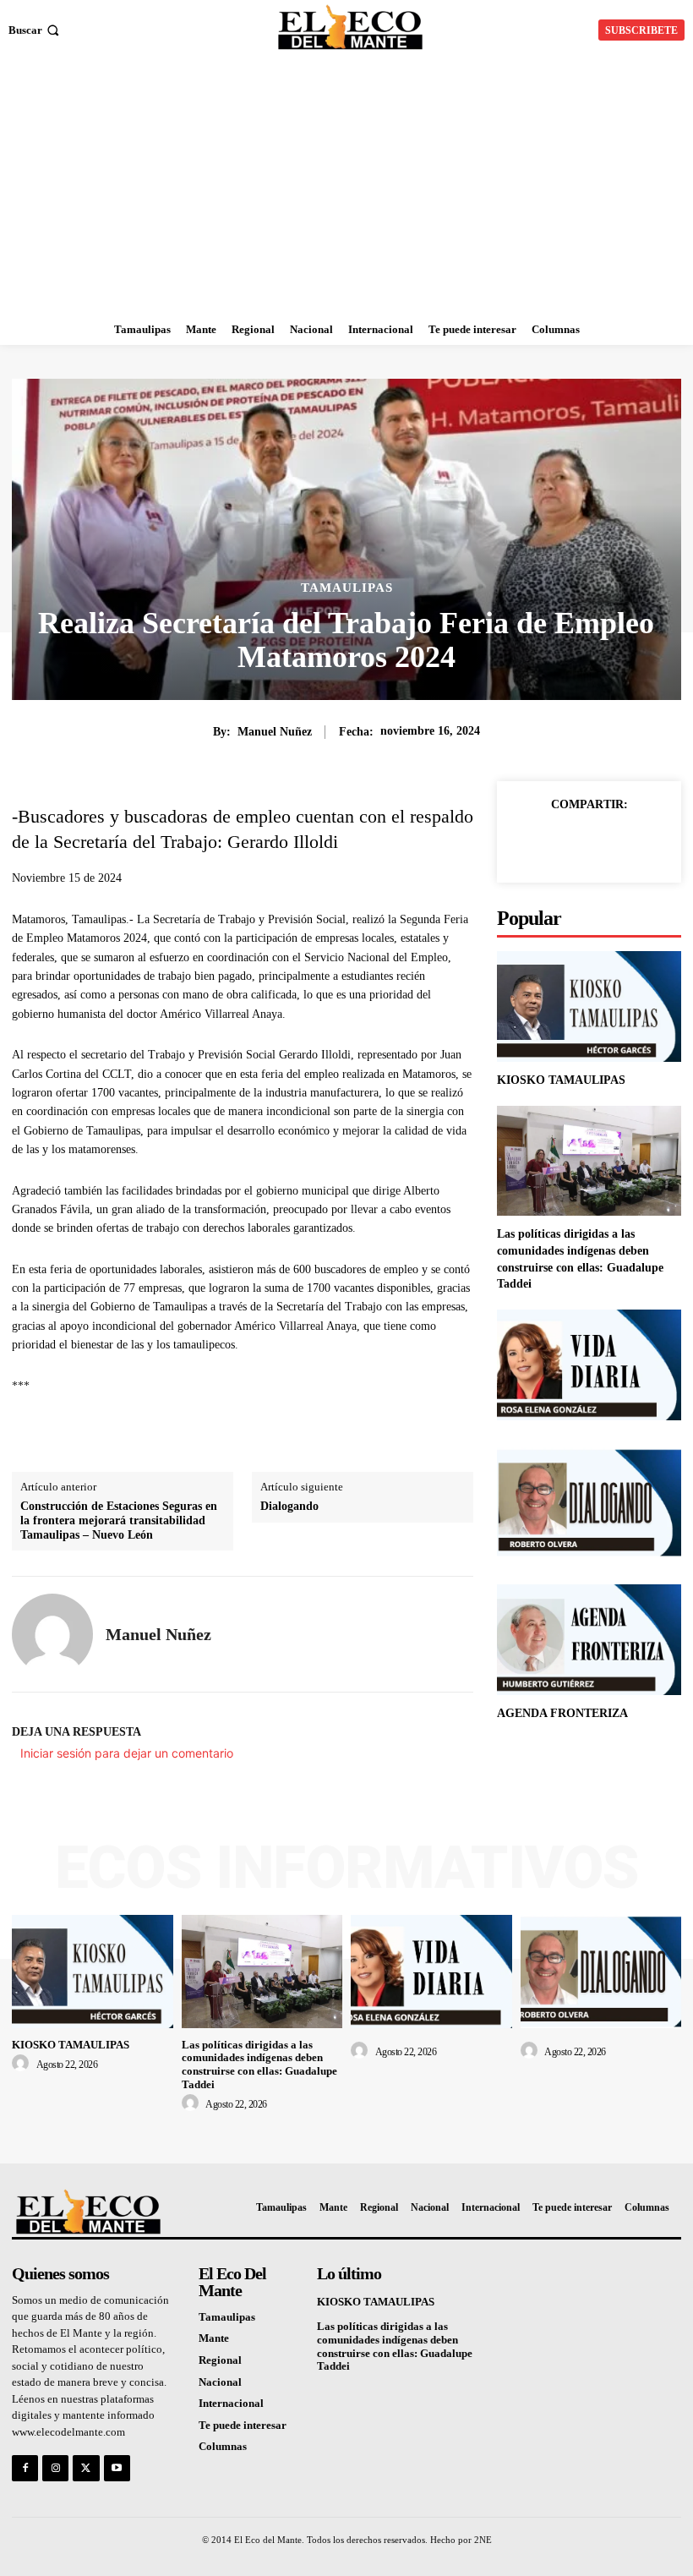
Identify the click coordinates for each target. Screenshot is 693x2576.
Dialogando (289, 1506)
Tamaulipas (347, 588)
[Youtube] (117, 2468)
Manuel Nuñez (275, 732)
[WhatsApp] (647, 843)
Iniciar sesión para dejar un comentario (127, 1753)
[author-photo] (23, 2064)
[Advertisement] (346, 188)
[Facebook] (531, 843)
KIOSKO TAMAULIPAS (561, 1080)
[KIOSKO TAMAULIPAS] (589, 1006)
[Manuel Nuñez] (52, 1634)
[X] (570, 843)
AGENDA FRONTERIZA (562, 1713)
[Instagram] (55, 2468)
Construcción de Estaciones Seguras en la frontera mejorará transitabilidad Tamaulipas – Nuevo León (119, 1520)
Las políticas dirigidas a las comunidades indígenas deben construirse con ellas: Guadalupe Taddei (259, 2065)
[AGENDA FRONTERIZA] (589, 1640)
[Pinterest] (608, 843)
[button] (35, 30)
